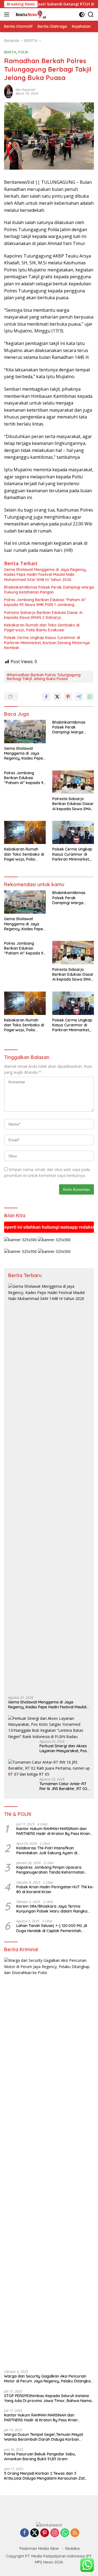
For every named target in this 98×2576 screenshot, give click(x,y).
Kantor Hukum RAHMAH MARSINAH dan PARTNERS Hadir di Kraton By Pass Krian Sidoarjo (53, 1831)
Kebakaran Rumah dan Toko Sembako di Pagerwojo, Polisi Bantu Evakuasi (42, 628)
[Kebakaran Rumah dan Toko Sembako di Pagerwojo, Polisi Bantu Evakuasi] (25, 833)
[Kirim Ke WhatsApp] (90, 697)
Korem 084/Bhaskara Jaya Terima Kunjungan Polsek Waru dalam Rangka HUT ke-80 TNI (52, 1909)
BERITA (10, 52)
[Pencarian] (91, 15)
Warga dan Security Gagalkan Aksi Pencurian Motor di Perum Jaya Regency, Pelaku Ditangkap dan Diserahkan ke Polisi (49, 2379)
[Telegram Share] (79, 697)
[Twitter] (35, 2533)
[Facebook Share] (46, 697)
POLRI (23, 52)
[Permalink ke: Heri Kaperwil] (8, 91)
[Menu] (8, 14)
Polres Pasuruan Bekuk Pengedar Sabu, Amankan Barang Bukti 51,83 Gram (40, 2456)
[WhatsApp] (65, 2533)
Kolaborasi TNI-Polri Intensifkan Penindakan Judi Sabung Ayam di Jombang (47, 1850)
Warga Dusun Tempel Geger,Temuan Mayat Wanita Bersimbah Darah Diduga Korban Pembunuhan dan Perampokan (44, 2437)
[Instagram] (55, 2533)
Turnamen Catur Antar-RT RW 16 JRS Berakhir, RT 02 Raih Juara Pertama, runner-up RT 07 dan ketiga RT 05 (65, 1786)
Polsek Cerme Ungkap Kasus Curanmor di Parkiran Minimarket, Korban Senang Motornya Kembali (47, 643)
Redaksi (73, 2549)
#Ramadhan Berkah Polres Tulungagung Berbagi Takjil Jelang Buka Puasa (44, 677)
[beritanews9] (30, 14)
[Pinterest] (45, 2533)
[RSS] (75, 2533)
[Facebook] (24, 2533)
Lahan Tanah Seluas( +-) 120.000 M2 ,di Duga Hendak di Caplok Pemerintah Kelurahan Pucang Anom (52, 1928)
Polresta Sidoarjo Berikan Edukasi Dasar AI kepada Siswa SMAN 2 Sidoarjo (43, 615)
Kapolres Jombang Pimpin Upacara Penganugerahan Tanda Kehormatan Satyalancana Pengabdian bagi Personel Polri (53, 1870)
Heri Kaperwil (25, 90)
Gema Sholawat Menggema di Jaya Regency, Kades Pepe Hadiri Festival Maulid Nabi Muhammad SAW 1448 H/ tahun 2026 (45, 574)
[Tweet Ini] (57, 697)
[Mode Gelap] (82, 15)
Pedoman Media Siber (39, 2549)
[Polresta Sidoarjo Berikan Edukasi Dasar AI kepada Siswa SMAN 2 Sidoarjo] (73, 782)
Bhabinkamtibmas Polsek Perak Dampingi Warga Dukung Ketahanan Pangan (49, 590)
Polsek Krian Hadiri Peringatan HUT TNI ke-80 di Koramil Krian (55, 1889)
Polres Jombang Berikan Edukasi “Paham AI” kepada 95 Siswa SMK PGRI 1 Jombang (45, 602)
